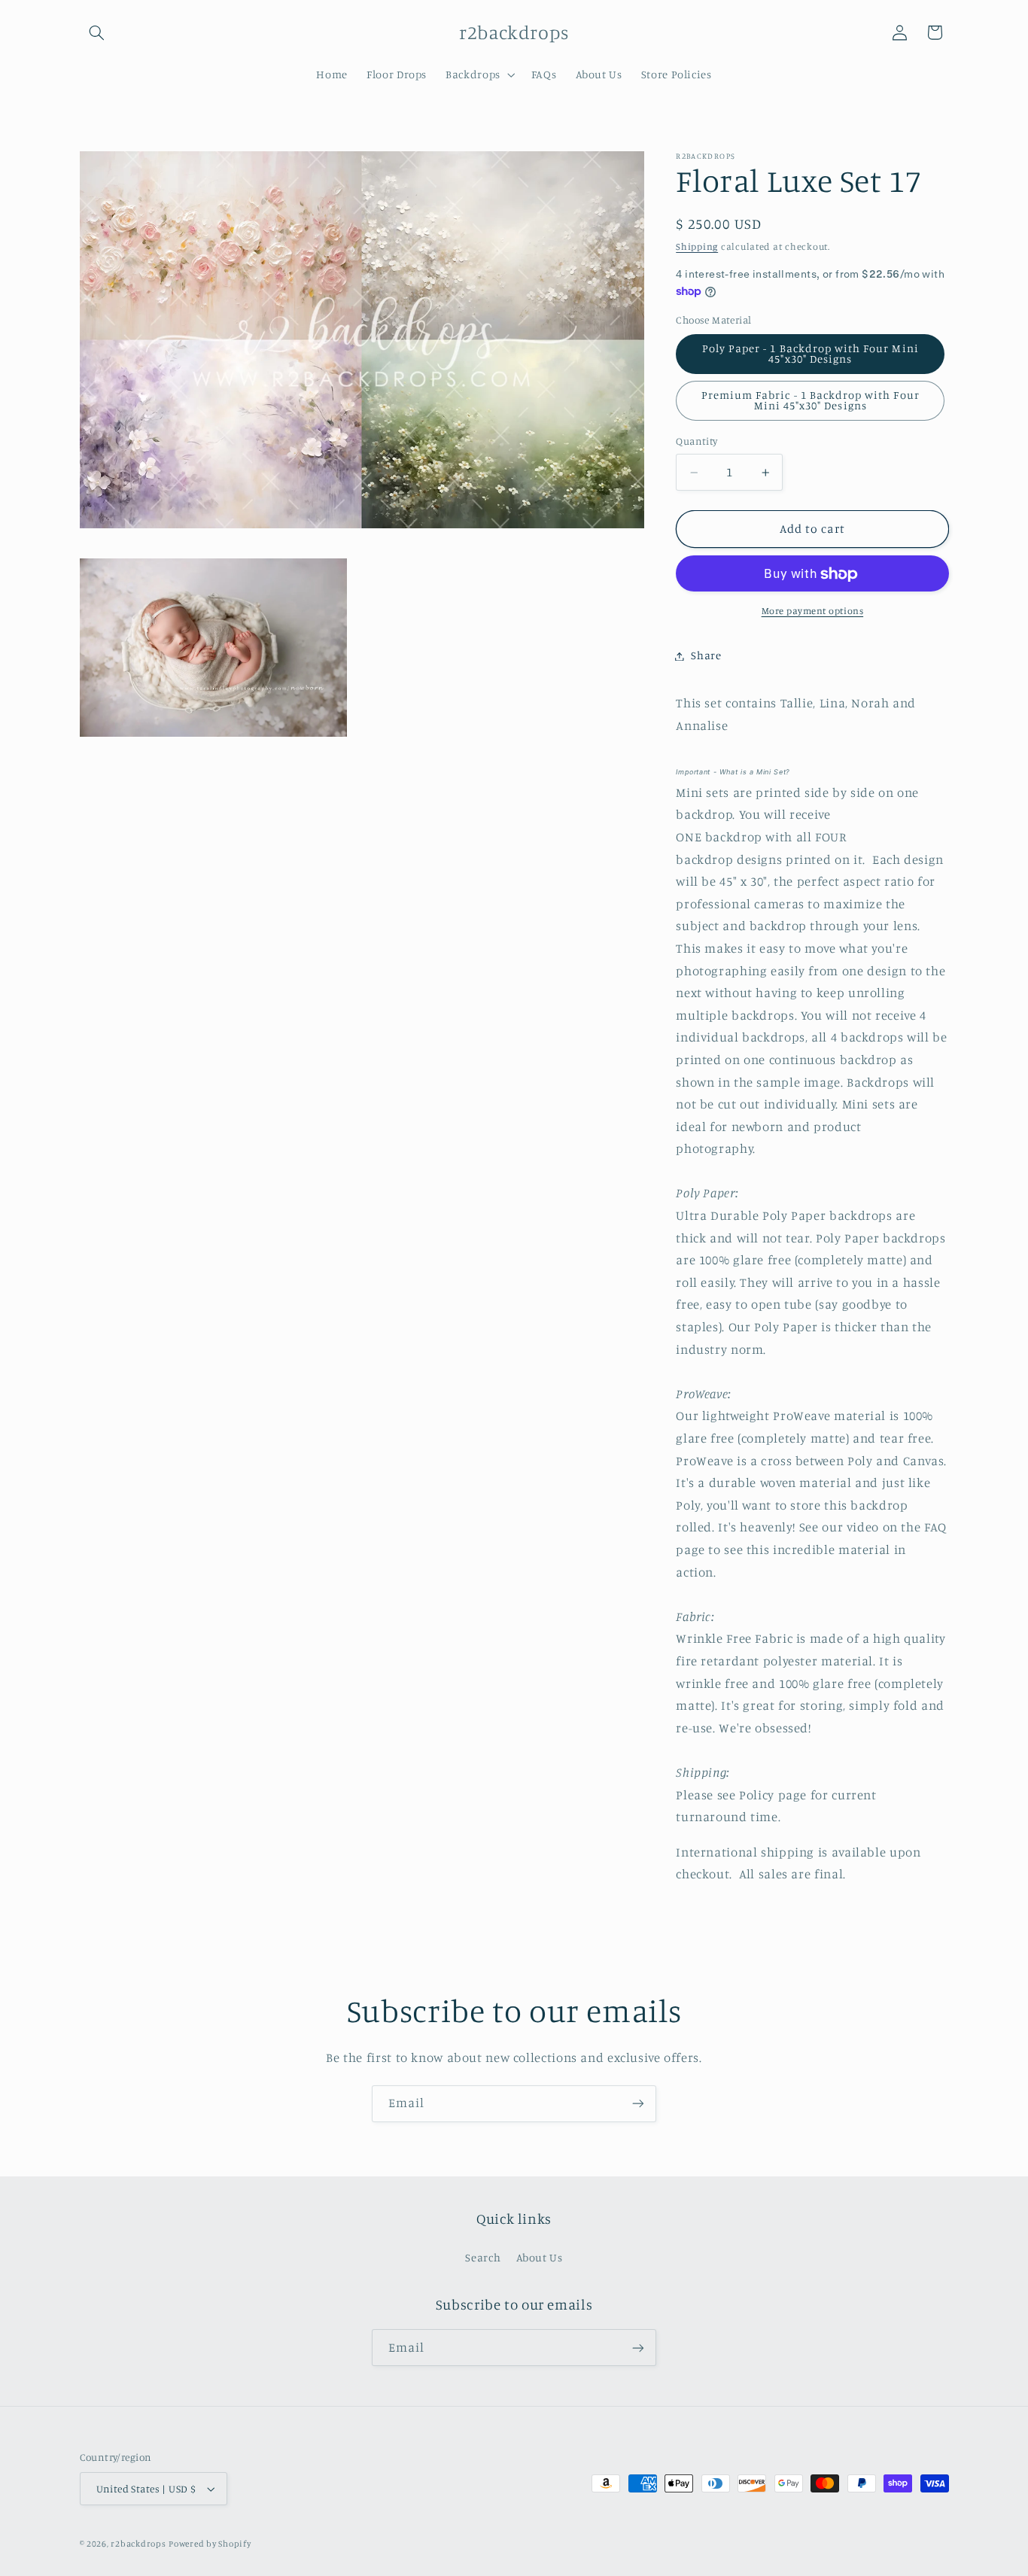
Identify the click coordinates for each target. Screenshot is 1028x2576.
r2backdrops (138, 2544)
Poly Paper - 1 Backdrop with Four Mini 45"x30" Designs (811, 354)
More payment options (813, 611)
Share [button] (706, 656)
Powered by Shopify (210, 2544)
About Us (540, 2257)
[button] (97, 32)
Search (483, 2257)
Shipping (697, 246)
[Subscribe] (638, 2104)
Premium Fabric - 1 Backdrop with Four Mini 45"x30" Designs (811, 400)
